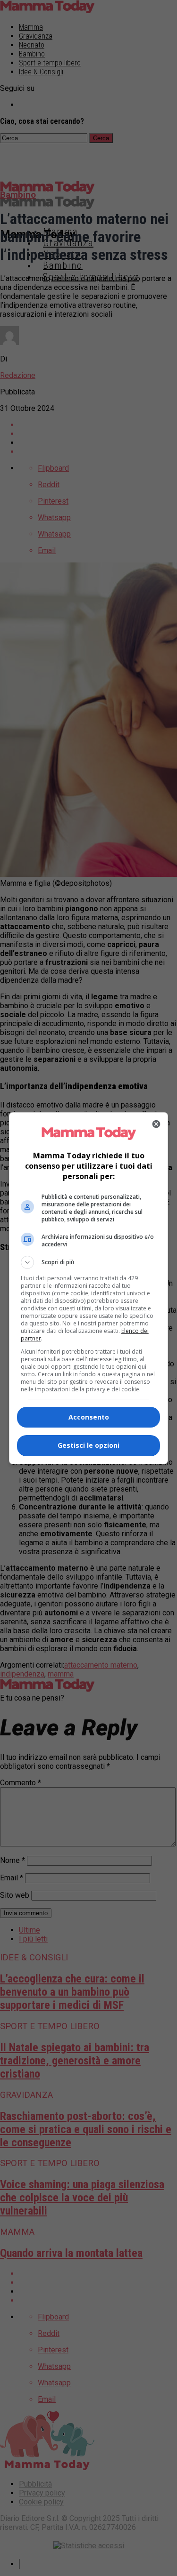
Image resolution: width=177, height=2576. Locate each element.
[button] (89, 1262)
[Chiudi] (156, 1124)
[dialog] (89, 1288)
